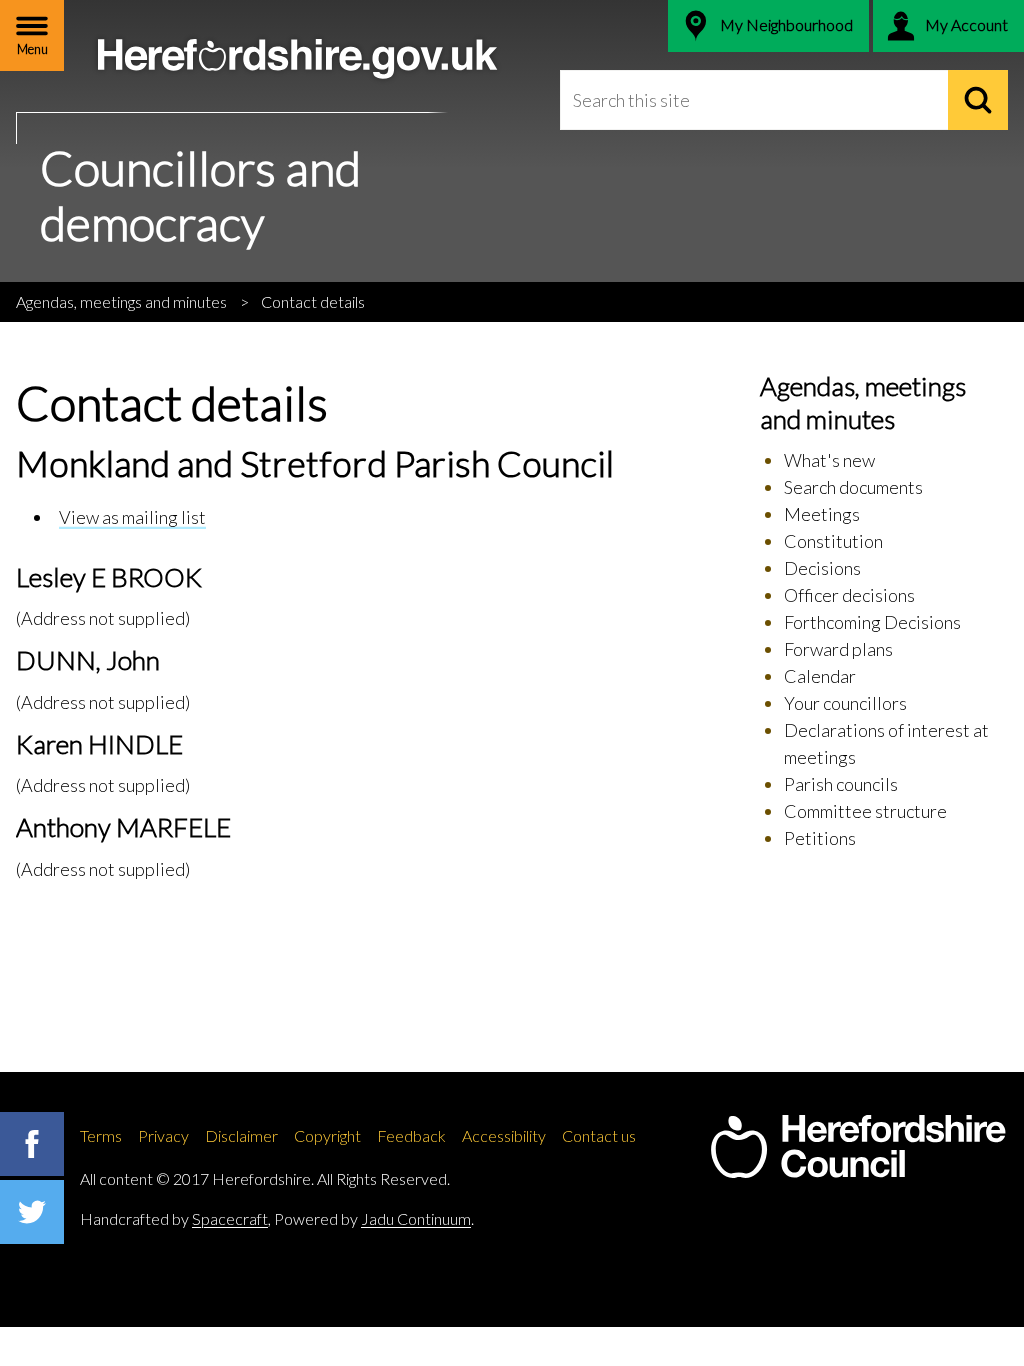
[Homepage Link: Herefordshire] (858, 1147)
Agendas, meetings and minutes (121, 301)
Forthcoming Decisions (872, 622)
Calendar (820, 676)
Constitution (833, 541)
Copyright (327, 1135)
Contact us (599, 1135)
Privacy (163, 1135)
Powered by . (374, 1218)
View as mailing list (132, 517)
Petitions (820, 838)
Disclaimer (241, 1135)
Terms (101, 1135)
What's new (829, 460)
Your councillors (845, 703)
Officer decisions (849, 595)
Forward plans (838, 649)
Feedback (411, 1135)
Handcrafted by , (175, 1218)
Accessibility (504, 1135)
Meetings (822, 514)
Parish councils (841, 784)
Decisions (822, 568)
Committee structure (865, 811)
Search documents (853, 487)
